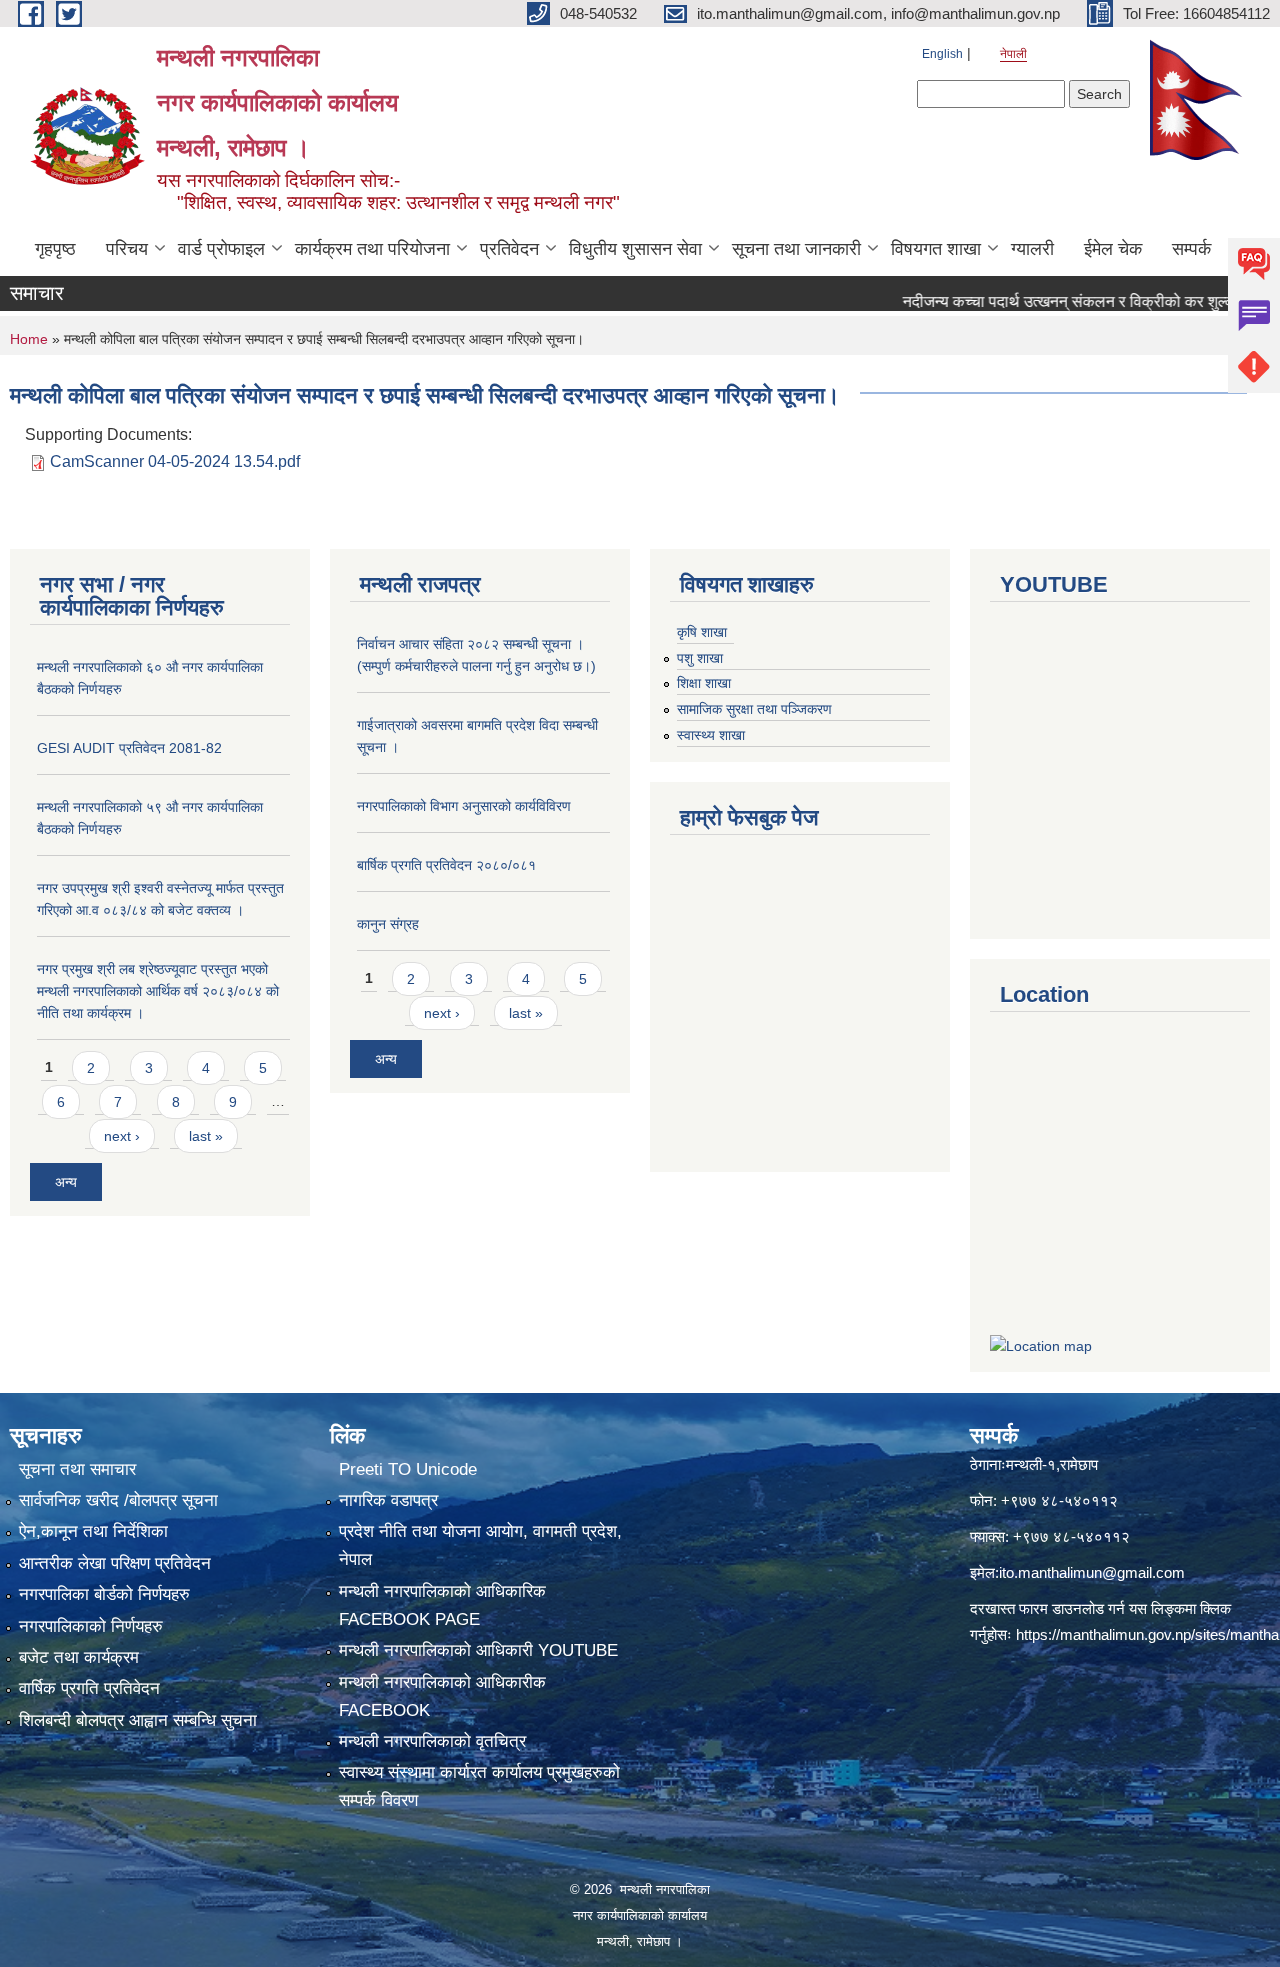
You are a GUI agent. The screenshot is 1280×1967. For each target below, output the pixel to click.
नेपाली (1013, 54)
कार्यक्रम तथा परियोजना (372, 249)
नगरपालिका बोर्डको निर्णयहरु (104, 1594)
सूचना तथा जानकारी (796, 249)
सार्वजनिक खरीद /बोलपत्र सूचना (118, 1500)
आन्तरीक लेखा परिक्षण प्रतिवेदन (115, 1563)
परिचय (127, 249)
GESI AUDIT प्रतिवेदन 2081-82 (129, 748)
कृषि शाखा (702, 632)
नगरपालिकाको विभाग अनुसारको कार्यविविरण (464, 806)
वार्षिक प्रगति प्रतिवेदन (89, 1688)
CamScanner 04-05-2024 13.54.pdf (175, 461)
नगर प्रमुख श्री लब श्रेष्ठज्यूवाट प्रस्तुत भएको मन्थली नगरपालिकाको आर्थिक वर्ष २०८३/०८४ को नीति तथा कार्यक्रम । (158, 991)
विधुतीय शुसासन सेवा (635, 249)
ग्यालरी (1032, 249)
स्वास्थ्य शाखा (711, 735)
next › (122, 1136)
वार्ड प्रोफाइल (221, 249)
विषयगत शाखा (936, 249)
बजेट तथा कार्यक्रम (79, 1657)
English (942, 54)
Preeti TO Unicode (408, 1469)
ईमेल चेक (1113, 249)
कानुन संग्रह (388, 924)
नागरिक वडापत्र (388, 1500)
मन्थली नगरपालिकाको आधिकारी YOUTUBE (478, 1650)
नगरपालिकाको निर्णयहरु (91, 1626)
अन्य (66, 1182)
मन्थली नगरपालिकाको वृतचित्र (432, 1741)
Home (29, 339)
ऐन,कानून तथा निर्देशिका (93, 1531)
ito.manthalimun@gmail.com (1092, 1572)
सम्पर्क (1191, 249)
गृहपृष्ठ (55, 249)
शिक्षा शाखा (704, 683)
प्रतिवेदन (509, 249)
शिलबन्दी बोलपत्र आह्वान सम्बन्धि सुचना (138, 1720)
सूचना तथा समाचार (77, 1469)
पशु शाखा (700, 658)
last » (206, 1136)
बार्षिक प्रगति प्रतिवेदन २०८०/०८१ (446, 865)
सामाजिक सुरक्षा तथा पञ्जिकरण (754, 709)
